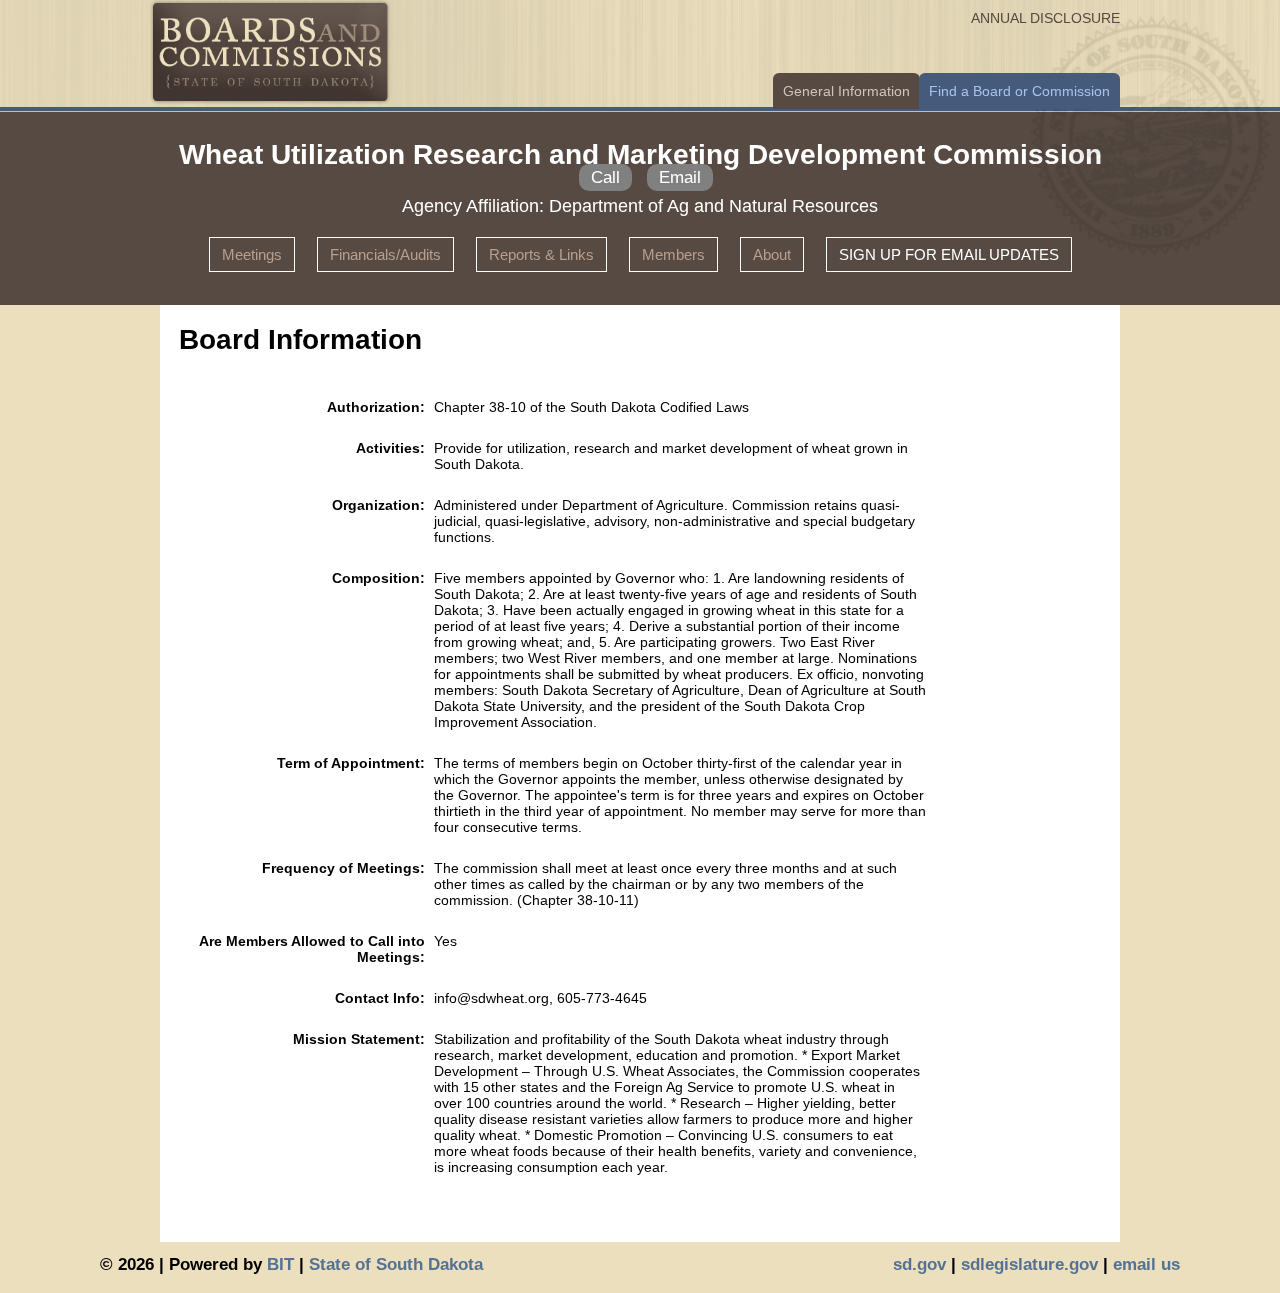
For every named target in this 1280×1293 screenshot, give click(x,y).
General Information (846, 91)
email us (1146, 1264)
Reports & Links (541, 254)
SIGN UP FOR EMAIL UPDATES (949, 254)
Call (605, 177)
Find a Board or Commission (1019, 91)
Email (680, 177)
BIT (280, 1264)
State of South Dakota (396, 1264)
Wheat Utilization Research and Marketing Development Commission (640, 154)
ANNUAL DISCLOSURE (1045, 18)
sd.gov (919, 1264)
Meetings (252, 254)
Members (673, 254)
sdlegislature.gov (1029, 1264)
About (772, 254)
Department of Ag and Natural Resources (713, 206)
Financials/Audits (385, 254)
